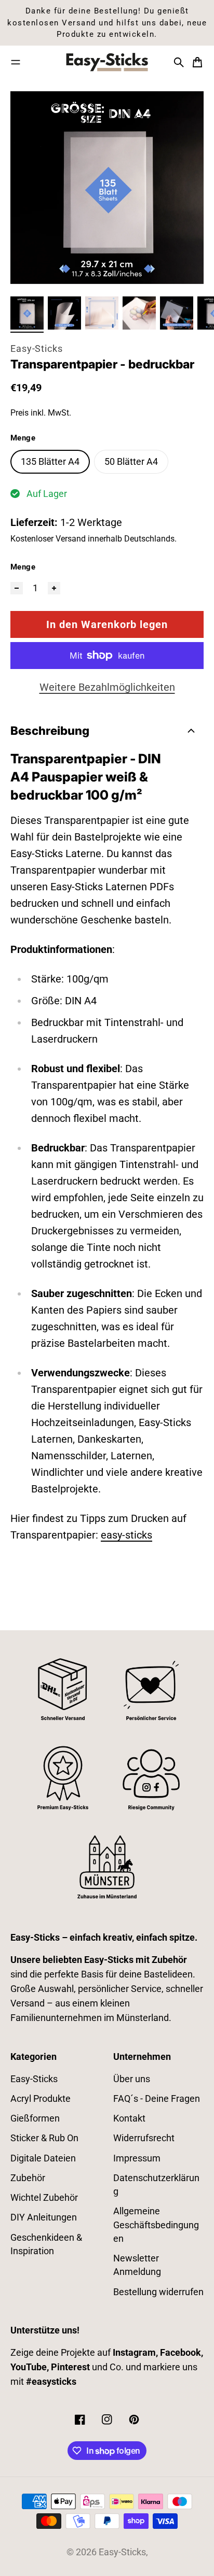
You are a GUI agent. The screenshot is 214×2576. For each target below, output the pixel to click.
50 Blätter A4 (131, 462)
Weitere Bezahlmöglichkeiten (107, 687)
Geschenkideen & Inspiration (46, 2244)
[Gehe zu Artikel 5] (177, 313)
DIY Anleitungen (44, 2217)
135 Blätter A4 (50, 462)
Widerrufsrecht (144, 2138)
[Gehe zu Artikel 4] (139, 313)
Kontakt (129, 2118)
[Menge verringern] (17, 588)
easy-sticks (126, 1535)
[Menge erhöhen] (54, 588)
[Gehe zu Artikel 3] (102, 313)
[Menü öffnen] (16, 62)
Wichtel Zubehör (44, 2198)
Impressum (137, 2158)
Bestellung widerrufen (158, 2292)
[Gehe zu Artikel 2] (64, 313)
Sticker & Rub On (44, 2138)
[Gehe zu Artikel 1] (27, 313)
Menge (23, 567)
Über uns (132, 2079)
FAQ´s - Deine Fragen (157, 2099)
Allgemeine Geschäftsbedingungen (156, 2225)
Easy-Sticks (37, 349)
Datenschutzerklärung (156, 2185)
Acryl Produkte (41, 2099)
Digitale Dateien (43, 2158)
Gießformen (35, 2118)
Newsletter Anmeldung (137, 2265)
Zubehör (28, 2178)
